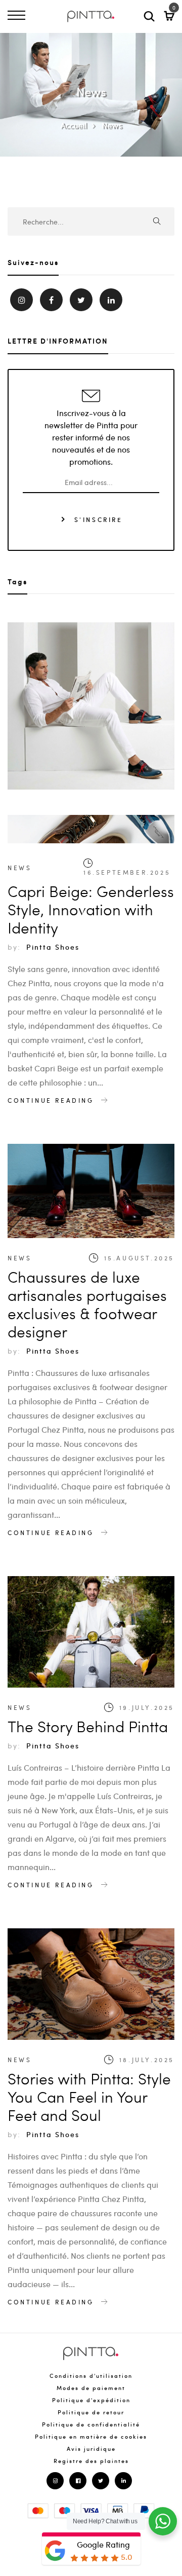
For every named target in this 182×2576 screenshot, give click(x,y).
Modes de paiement (91, 2388)
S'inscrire (97, 519)
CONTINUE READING (52, 1100)
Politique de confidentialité (91, 2424)
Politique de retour (91, 2412)
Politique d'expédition (91, 2400)
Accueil (73, 125)
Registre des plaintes (91, 2461)
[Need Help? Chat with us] (163, 2521)
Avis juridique (91, 2449)
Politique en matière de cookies (91, 2436)
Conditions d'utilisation (91, 2376)
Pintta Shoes (53, 947)
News (112, 125)
